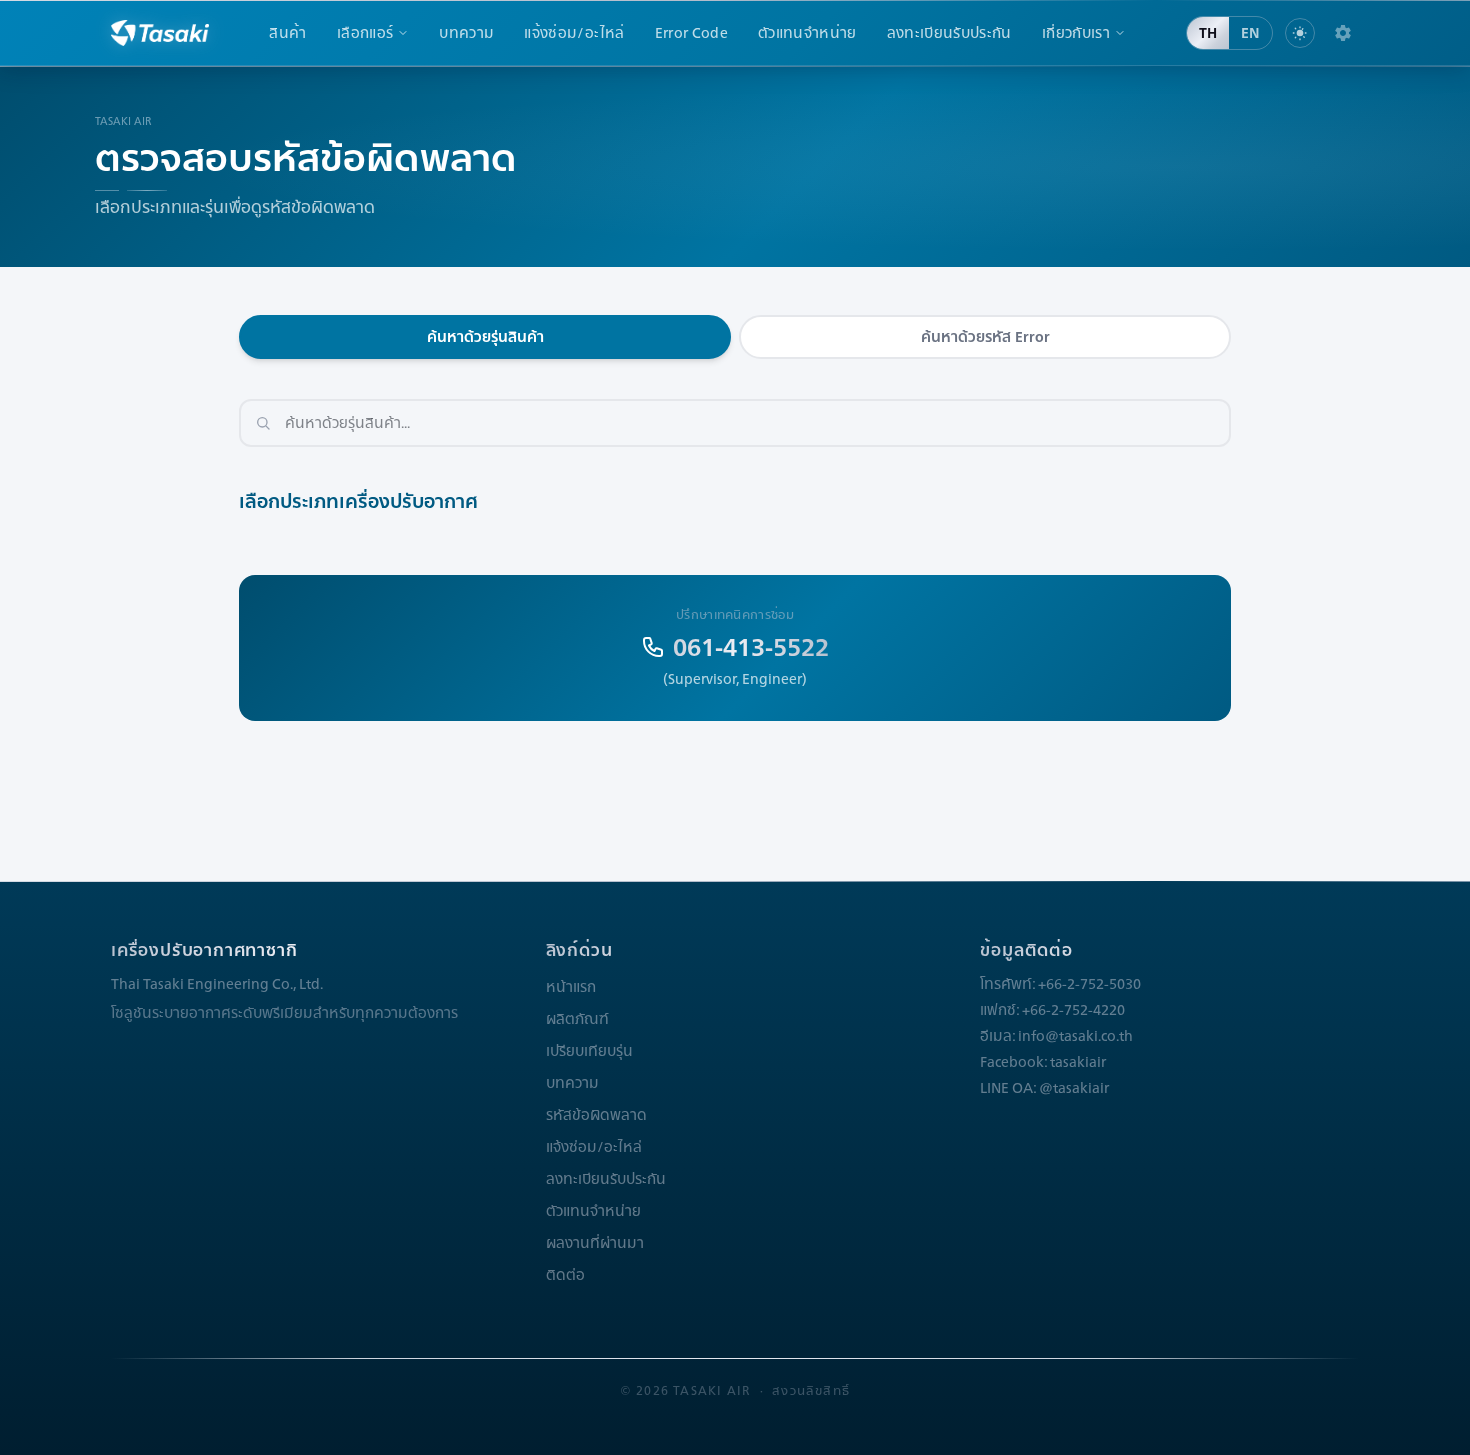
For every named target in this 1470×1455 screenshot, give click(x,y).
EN (1250, 33)
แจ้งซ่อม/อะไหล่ (574, 33)
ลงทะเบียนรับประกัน (949, 33)
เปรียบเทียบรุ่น (589, 1051)
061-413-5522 (751, 647)
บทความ (466, 33)
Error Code (692, 33)
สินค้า (287, 33)
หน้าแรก (571, 987)
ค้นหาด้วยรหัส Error (985, 337)
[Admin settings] (1343, 33)
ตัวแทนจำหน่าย (807, 33)
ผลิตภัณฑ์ (577, 1019)
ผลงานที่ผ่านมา (595, 1243)
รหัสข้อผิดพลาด (596, 1115)
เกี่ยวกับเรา (1076, 33)
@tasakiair (1074, 1088)
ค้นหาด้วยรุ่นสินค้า (485, 337)
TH (1208, 33)
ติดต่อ (565, 1275)
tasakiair (1078, 1062)
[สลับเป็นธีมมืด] (1300, 33)
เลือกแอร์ (365, 33)
